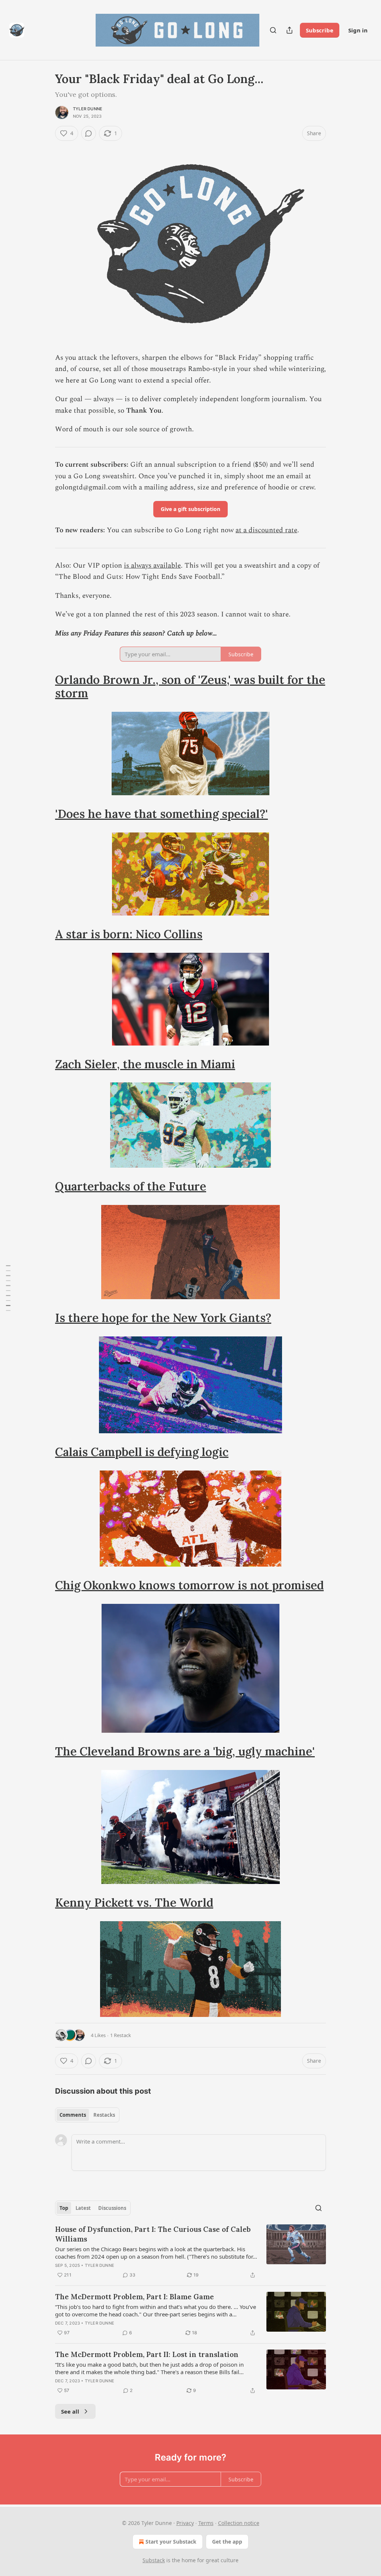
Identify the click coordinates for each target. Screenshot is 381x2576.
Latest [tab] (83, 2208)
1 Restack (121, 2035)
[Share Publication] (289, 30)
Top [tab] (64, 2208)
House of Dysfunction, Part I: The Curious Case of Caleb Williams (153, 2234)
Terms (206, 2523)
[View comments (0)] (89, 133)
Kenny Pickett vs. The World (134, 1902)
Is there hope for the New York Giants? (163, 1318)
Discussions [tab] (112, 2208)
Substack (154, 2560)
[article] (190, 2252)
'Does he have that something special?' (161, 814)
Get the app (227, 2542)
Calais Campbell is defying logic (142, 1452)
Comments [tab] (73, 2115)
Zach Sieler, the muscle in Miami (145, 1064)
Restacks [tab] (104, 2115)
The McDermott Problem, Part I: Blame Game (135, 2297)
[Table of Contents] (8, 1288)
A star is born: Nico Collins (129, 934)
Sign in (358, 30)
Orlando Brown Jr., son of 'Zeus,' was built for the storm (190, 686)
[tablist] (87, 2115)
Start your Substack (171, 2542)
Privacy (185, 2523)
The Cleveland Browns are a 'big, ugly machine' (185, 1751)
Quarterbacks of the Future (131, 1186)
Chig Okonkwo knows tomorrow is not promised (189, 1585)
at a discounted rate (266, 530)
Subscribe (320, 30)
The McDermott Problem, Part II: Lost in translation (147, 2354)
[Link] (45, 686)
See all (70, 2411)
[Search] (273, 30)
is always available (152, 566)
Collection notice (239, 2523)
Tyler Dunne (88, 109)
